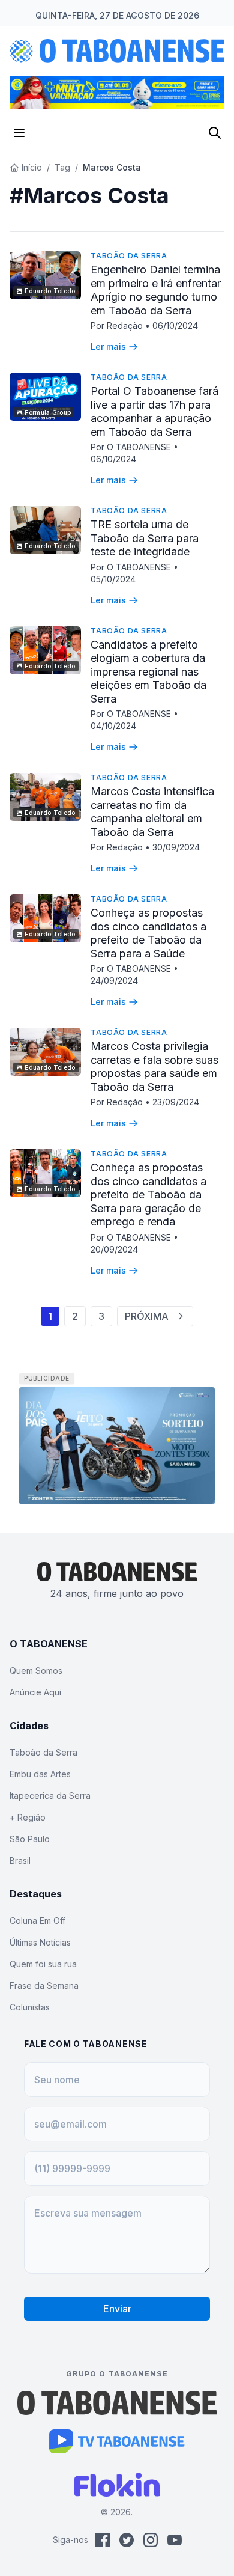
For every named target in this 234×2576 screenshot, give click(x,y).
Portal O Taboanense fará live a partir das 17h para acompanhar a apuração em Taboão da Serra (154, 411)
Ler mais (108, 346)
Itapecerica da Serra (50, 1796)
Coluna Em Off (37, 1921)
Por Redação (118, 325)
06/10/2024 (175, 325)
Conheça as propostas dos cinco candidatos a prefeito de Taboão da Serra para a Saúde (148, 933)
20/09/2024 (114, 1249)
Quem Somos (36, 1671)
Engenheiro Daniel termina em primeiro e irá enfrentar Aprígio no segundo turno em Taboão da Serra (156, 290)
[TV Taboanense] (117, 2441)
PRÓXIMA (147, 1316)
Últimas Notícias (40, 1942)
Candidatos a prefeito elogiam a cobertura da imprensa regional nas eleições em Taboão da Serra (148, 672)
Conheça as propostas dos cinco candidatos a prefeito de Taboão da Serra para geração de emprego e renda (148, 1195)
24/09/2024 (114, 981)
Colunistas (30, 2007)
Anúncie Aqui (35, 1692)
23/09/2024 (176, 1102)
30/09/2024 (176, 847)
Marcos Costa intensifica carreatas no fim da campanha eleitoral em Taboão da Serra (152, 812)
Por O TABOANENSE (132, 447)
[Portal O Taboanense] (117, 2403)
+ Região (28, 1817)
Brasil (20, 1860)
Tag (62, 167)
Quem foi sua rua (43, 1964)
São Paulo (30, 1839)
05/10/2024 (113, 579)
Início (32, 167)
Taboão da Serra (129, 256)
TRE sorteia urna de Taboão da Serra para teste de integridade (145, 538)
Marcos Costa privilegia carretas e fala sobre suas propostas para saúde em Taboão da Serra (154, 1067)
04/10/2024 (113, 726)
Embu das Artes (40, 1774)
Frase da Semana (44, 1985)
